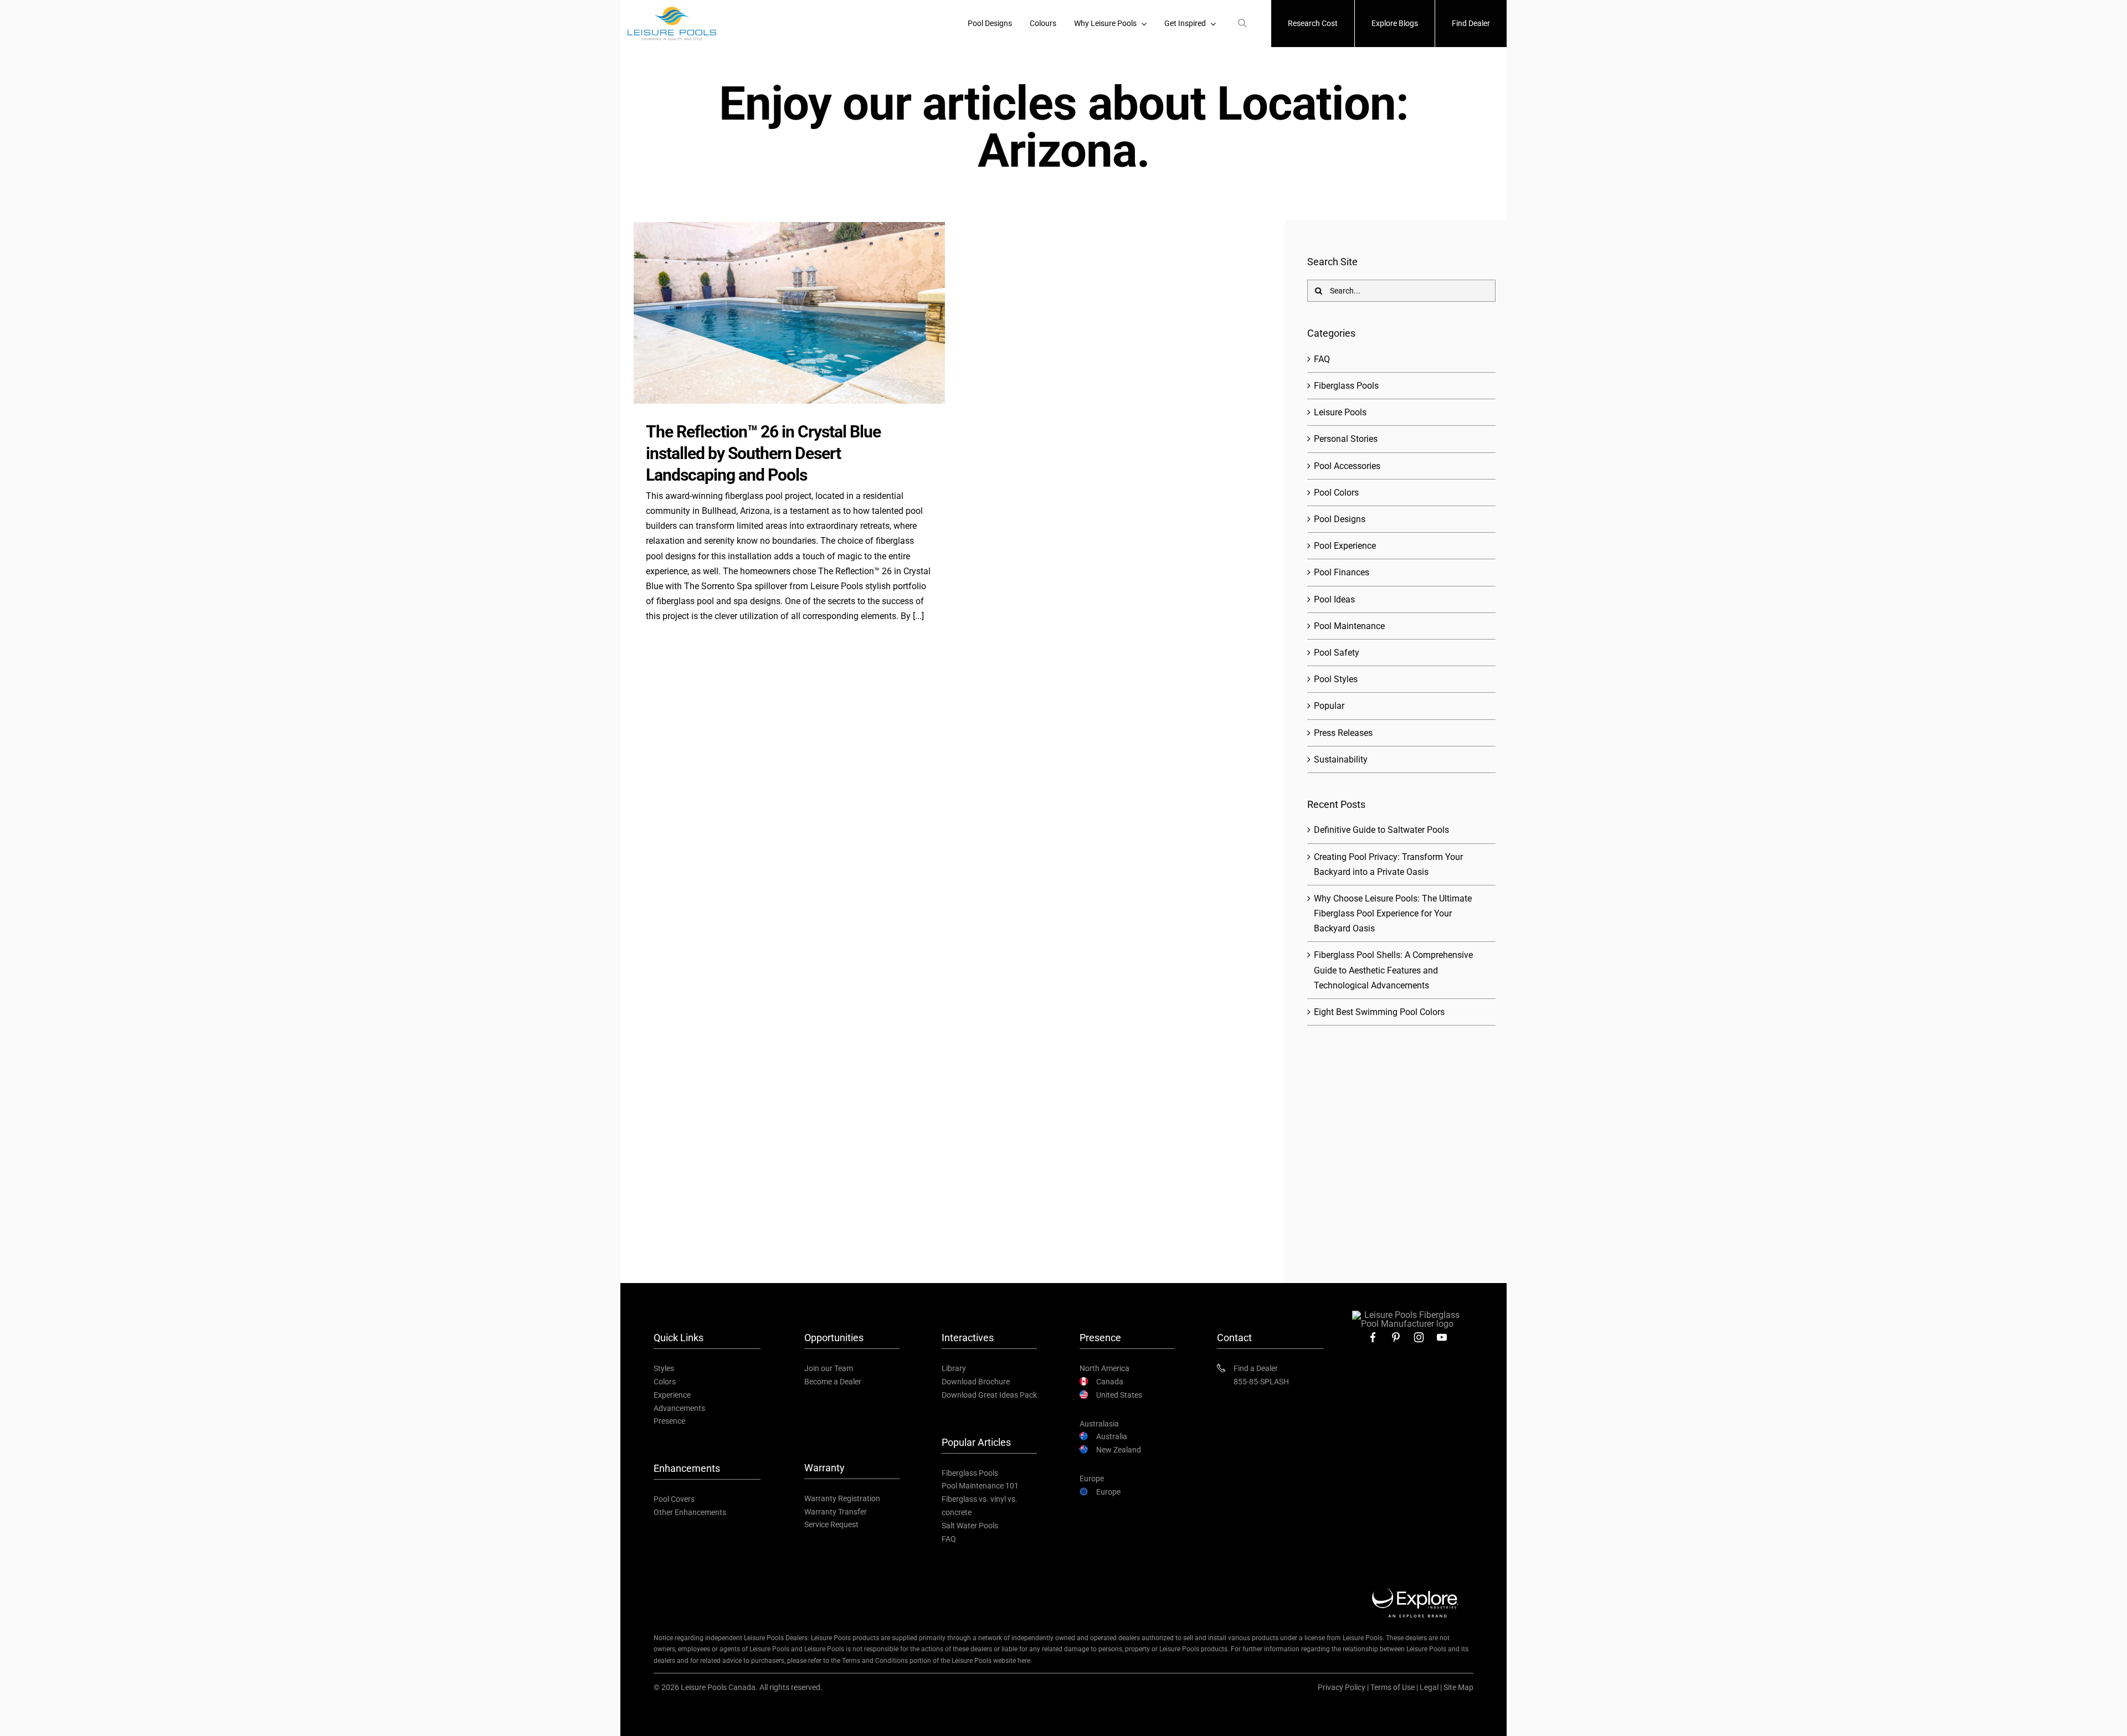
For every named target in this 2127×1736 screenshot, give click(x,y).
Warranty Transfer (836, 1512)
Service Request (831, 1524)
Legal (1429, 1687)
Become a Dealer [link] (833, 1382)
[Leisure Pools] (1407, 1315)
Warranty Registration (842, 1498)
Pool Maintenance (1349, 626)
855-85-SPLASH (1261, 1382)
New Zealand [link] (1119, 1450)
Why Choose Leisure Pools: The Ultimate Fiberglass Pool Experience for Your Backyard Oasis (1393, 913)
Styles (664, 1368)
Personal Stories (1346, 439)
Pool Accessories (1347, 466)
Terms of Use (1393, 1687)
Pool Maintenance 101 (980, 1486)
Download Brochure (976, 1382)
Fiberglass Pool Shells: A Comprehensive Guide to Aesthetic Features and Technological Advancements (1393, 970)
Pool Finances (1342, 572)
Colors (665, 1382)
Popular (1329, 706)
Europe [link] (1108, 1492)
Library (954, 1368)
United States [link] (1119, 1395)
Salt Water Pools (970, 1526)
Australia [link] (1112, 1436)
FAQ (1322, 359)
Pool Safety (1337, 653)
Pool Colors (1336, 493)
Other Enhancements (690, 1512)
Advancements (679, 1408)
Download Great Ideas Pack (989, 1395)
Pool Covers (674, 1499)
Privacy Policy (1342, 1687)
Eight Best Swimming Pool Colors (1379, 1012)
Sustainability (1341, 759)
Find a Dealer (1256, 1368)
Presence (669, 1421)
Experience (672, 1395)
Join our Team (829, 1368)
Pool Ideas (1334, 599)
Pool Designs (1340, 519)
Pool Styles (1336, 679)
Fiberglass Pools (1346, 386)
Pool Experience (1345, 546)
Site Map (1458, 1687)
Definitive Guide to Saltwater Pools (1381, 830)
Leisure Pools (1340, 412)
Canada (1110, 1382)
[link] (1373, 1337)
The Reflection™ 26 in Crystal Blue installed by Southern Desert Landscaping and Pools (763, 453)
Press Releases (1343, 733)
